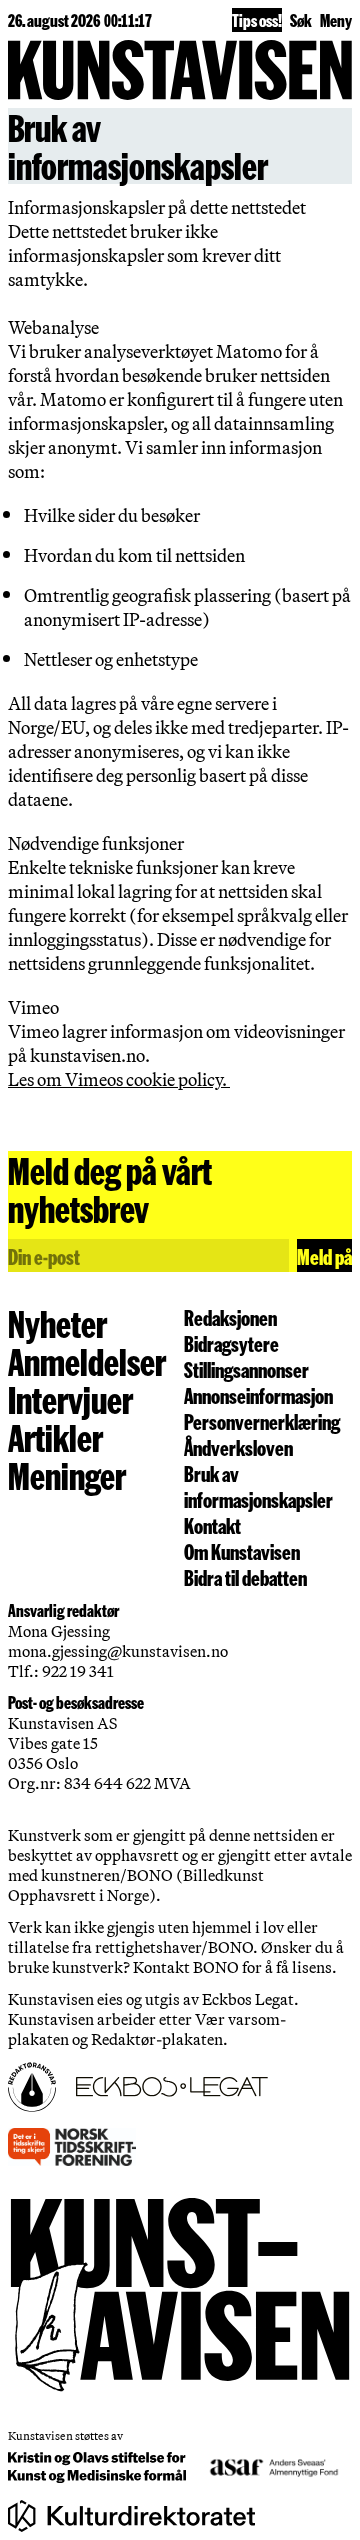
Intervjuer (70, 1399)
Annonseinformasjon (258, 1395)
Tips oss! (257, 19)
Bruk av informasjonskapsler (258, 1486)
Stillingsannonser (246, 1369)
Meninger (67, 1475)
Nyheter (57, 1323)
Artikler (55, 1437)
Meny (336, 19)
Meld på (324, 1256)
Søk (301, 19)
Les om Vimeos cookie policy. (119, 1079)
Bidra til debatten (245, 1577)
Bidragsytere (231, 1343)
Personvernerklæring (262, 1421)
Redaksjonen (230, 1317)
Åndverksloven (238, 1447)
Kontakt (212, 1525)
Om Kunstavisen (242, 1551)
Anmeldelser (87, 1361)
